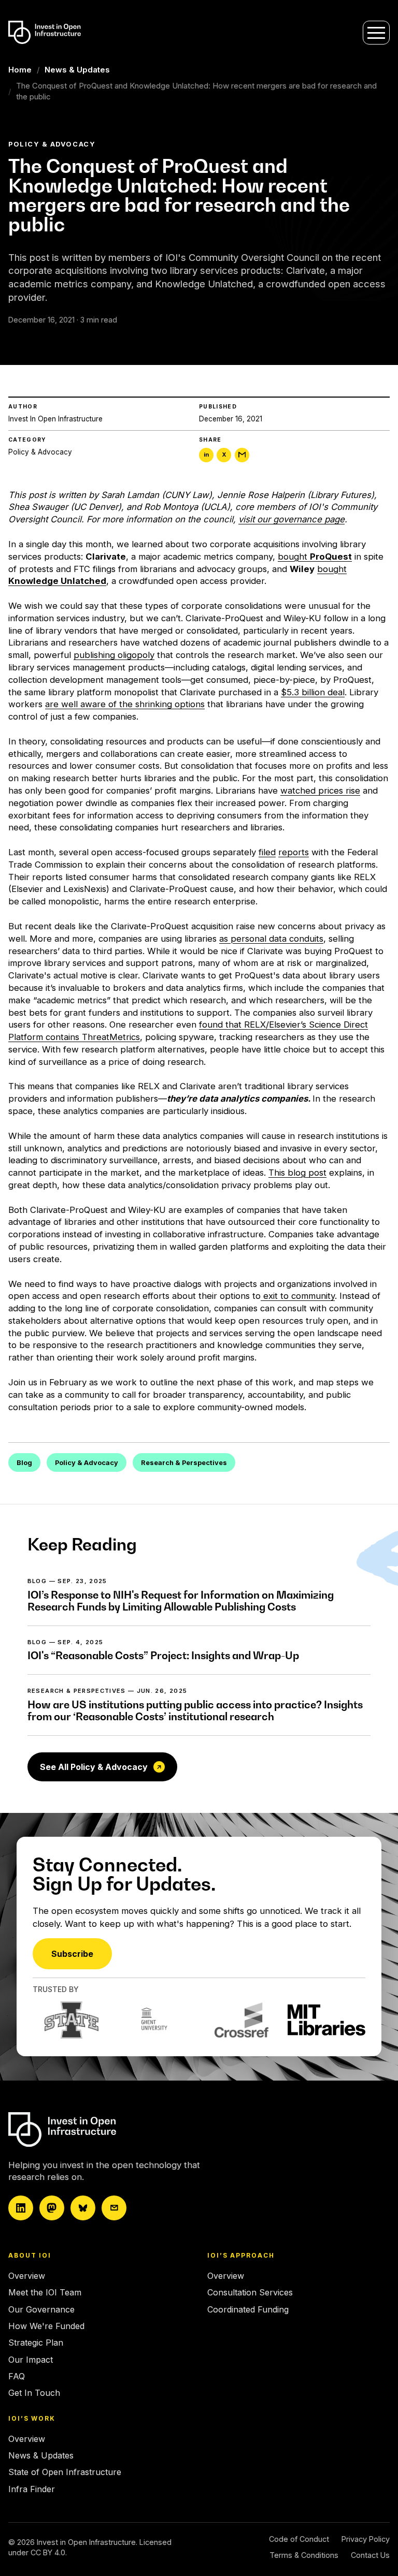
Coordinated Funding (248, 2309)
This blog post (297, 1173)
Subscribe (72, 1954)
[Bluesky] (83, 2208)
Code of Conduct (299, 2539)
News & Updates (77, 70)
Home (20, 70)
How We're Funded (46, 2326)
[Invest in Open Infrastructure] (99, 2129)
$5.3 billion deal (313, 692)
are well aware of (82, 704)
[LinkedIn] (21, 2208)
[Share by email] (242, 455)
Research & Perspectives (184, 1463)
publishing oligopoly (114, 655)
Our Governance (41, 2309)
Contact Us (370, 2555)
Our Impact (31, 2360)
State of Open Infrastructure (65, 2472)
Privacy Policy (366, 2539)
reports (294, 852)
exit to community (299, 1296)
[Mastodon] (52, 2208)
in (206, 455)
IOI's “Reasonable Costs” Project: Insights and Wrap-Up (163, 1656)
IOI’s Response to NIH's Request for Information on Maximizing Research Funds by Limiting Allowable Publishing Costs (181, 1601)
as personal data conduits (271, 939)
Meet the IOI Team (45, 2292)
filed (267, 852)
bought (315, 557)
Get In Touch (34, 2393)
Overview (27, 2276)
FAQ (17, 2376)
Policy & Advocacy (40, 452)
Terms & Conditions (304, 2555)
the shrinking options (162, 704)
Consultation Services (250, 2292)
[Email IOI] (114, 2208)
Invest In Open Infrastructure (55, 419)
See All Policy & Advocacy (94, 1767)
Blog (24, 1463)
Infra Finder (32, 2489)
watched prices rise (320, 791)
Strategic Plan (36, 2343)
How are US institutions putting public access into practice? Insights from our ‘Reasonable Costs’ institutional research (195, 1711)
